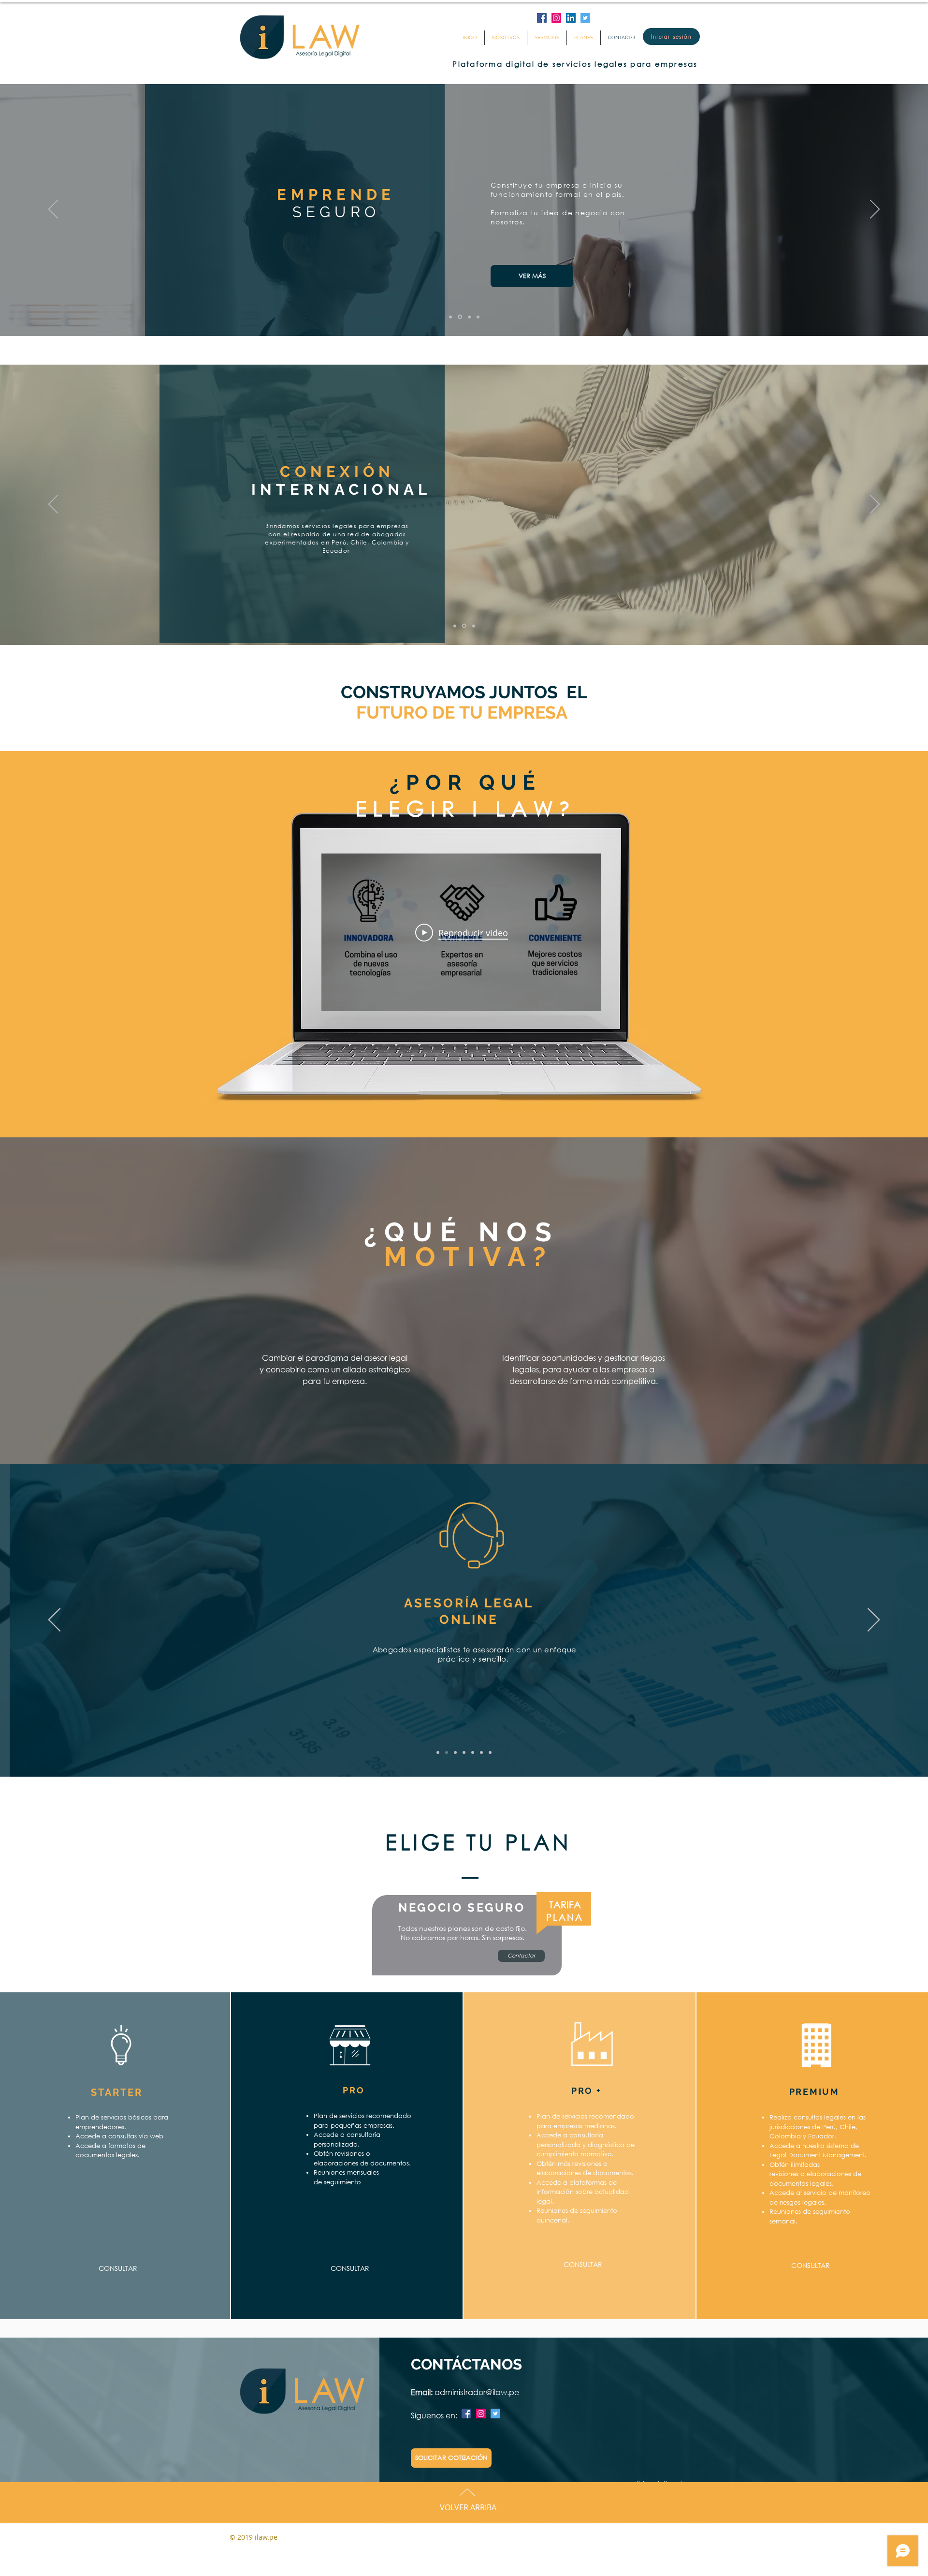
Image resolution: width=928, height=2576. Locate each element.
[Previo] (53, 210)
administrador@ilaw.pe (477, 2392)
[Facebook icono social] (542, 18)
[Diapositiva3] (469, 317)
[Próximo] (875, 210)
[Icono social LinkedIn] (571, 18)
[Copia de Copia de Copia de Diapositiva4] (490, 1752)
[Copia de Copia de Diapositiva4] (481, 1752)
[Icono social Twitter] (585, 18)
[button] (529, 266)
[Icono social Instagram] (556, 18)
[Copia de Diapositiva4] (473, 1752)
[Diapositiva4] (478, 317)
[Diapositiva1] (450, 317)
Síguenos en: (435, 2415)
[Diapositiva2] (459, 317)
